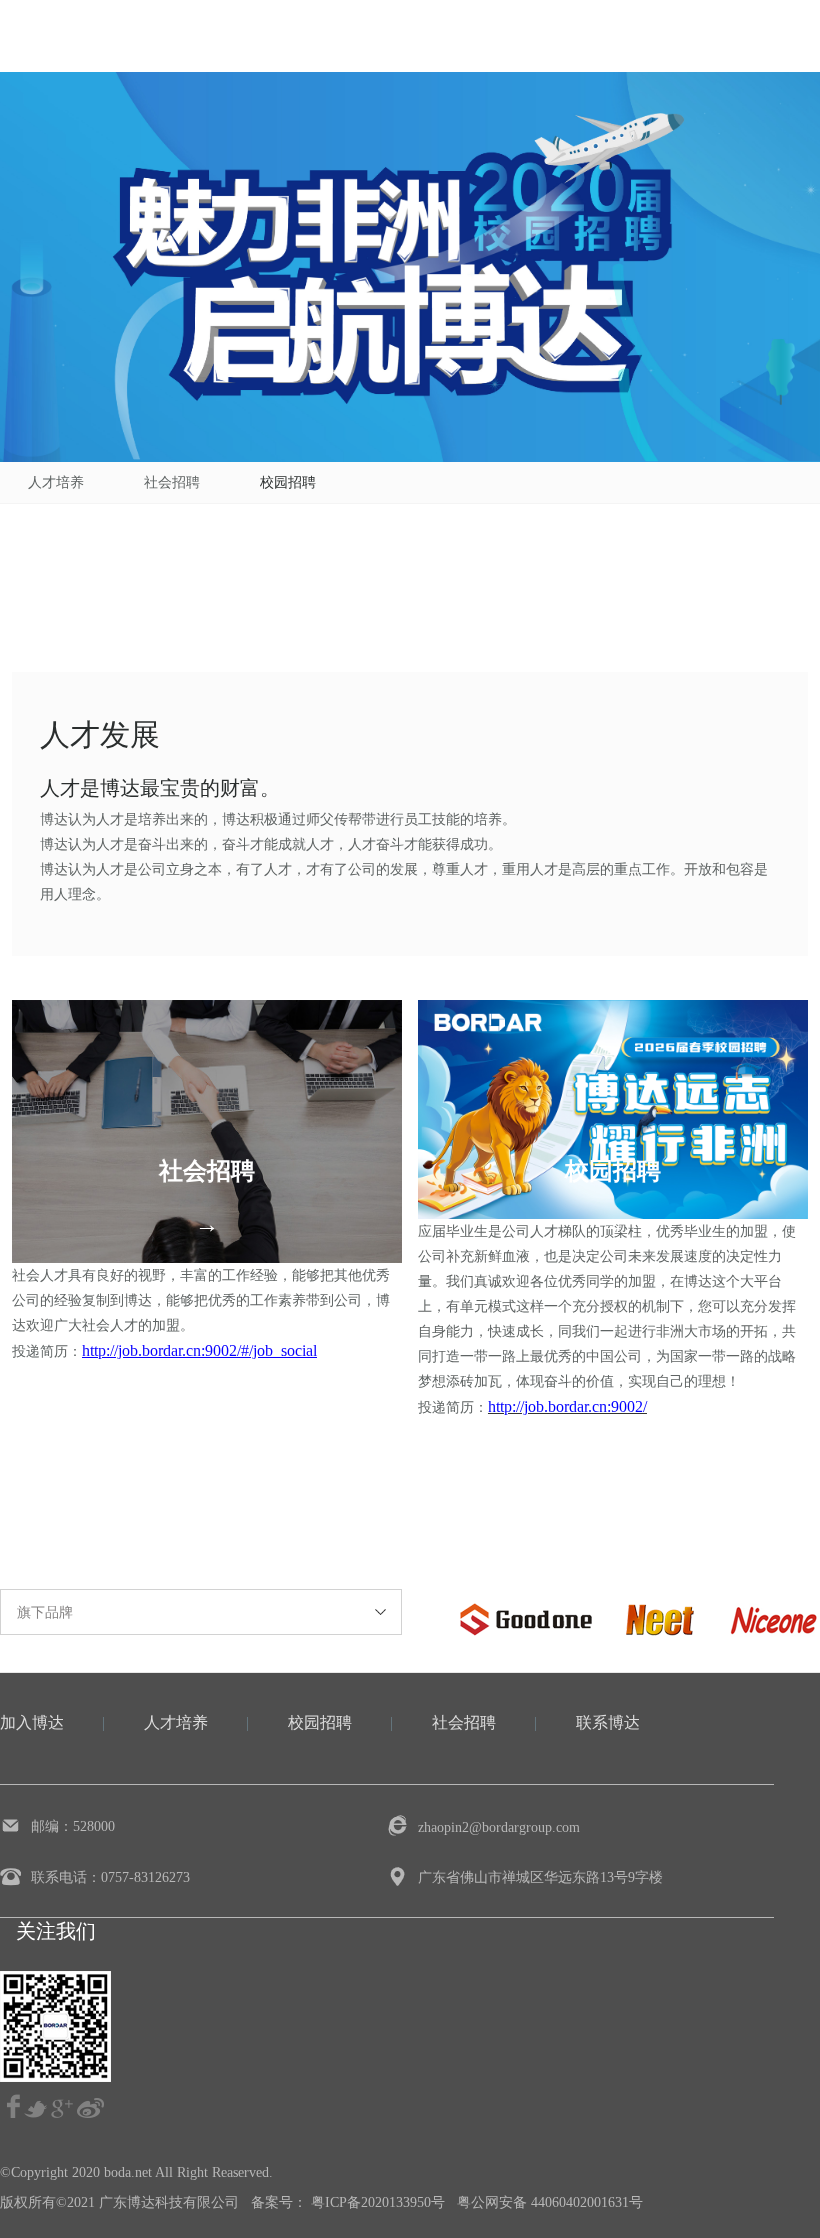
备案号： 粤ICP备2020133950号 (348, 2202)
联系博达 (608, 1722)
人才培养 (56, 482)
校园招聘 (288, 482)
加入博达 (32, 1722)
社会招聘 (172, 482)
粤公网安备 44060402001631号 (550, 2202)
